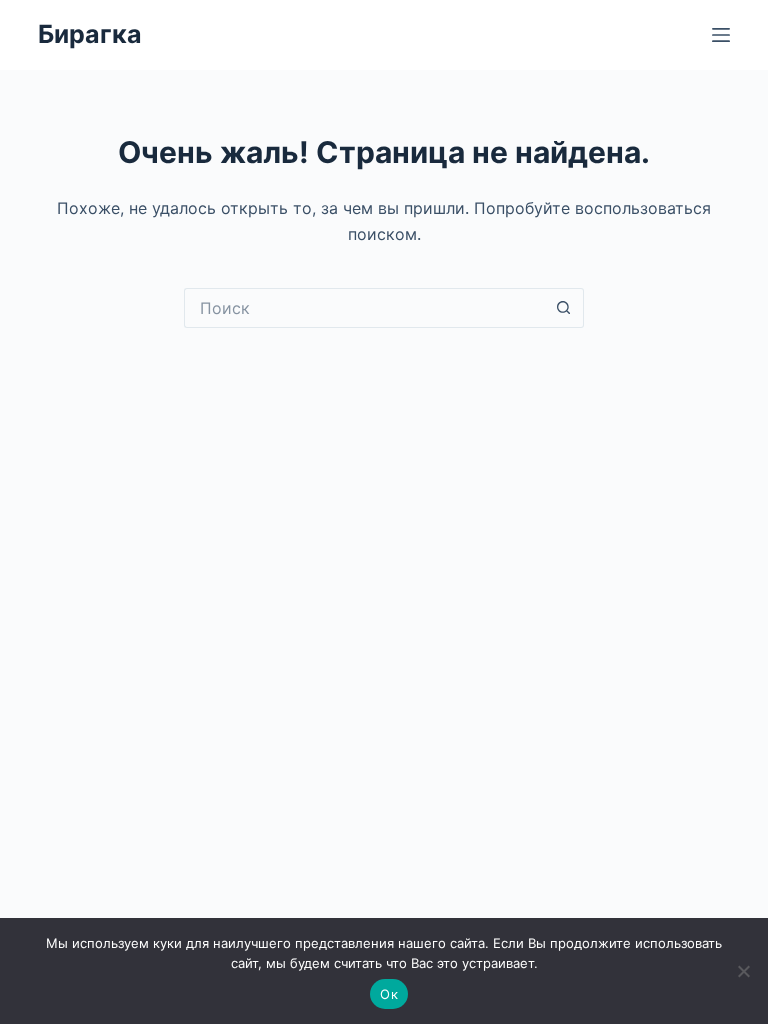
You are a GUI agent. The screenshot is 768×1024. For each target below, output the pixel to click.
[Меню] (721, 35)
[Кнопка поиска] (564, 308)
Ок (389, 994)
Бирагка (90, 34)
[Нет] (743, 971)
